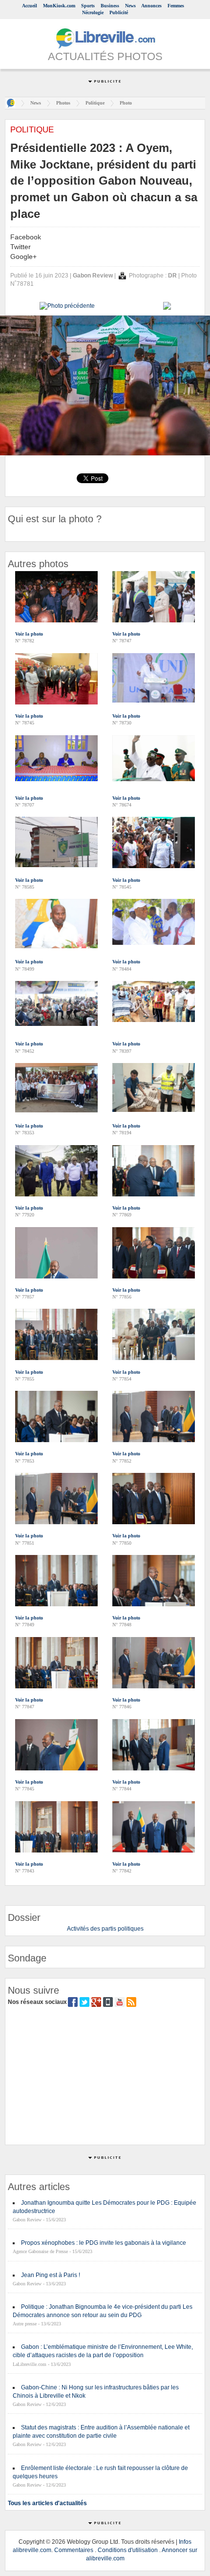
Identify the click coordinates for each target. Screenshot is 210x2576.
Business (110, 6)
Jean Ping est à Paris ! (51, 2275)
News (130, 6)
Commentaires (74, 2550)
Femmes (176, 6)
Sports (88, 6)
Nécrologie (93, 12)
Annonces (151, 6)
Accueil (30, 6)
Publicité (119, 12)
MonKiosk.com (59, 6)
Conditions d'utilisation (128, 2550)
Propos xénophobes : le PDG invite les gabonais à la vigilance (104, 2243)
